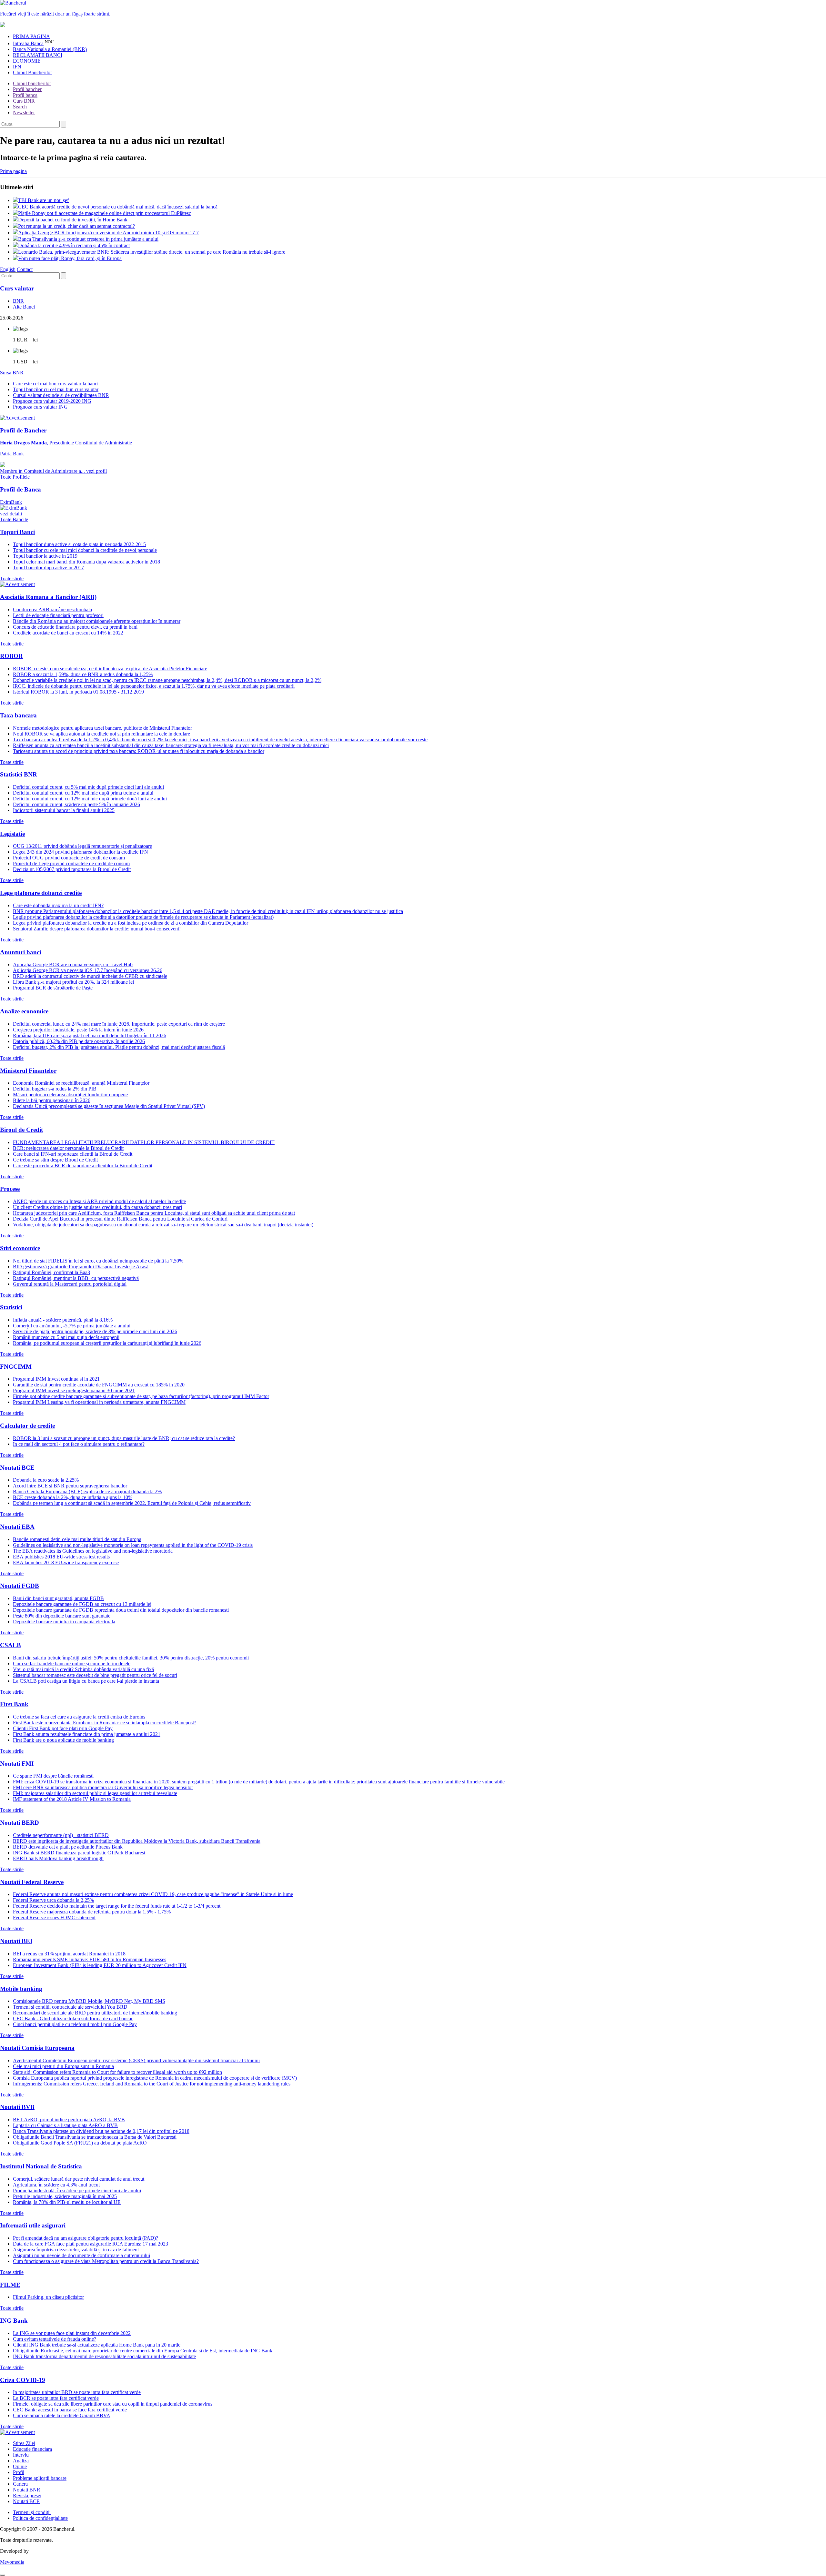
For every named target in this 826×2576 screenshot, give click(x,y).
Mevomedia (12, 2562)
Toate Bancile (14, 519)
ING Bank (14, 2321)
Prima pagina (13, 171)
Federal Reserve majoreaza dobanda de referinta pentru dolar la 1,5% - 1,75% (92, 1912)
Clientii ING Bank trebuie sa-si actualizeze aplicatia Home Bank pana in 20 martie (97, 2345)
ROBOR (11, 656)
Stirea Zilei (24, 2443)
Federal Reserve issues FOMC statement (54, 1917)
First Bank (14, 1704)
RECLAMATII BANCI (38, 55)
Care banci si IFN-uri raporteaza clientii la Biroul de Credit (73, 1154)
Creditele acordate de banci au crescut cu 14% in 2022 (68, 633)
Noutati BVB (17, 2107)
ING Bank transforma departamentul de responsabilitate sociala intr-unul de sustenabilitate (104, 2356)
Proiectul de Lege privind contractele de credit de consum (71, 863)
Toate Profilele (15, 477)
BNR (18, 301)
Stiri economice (20, 1248)
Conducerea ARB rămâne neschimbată (52, 609)
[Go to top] (3, 2575)
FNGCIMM (16, 1367)
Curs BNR (24, 101)
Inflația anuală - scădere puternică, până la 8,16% (63, 1320)
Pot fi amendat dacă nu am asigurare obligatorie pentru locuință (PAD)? (86, 2238)
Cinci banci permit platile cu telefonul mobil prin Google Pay (75, 2024)
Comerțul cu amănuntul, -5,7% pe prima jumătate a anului (72, 1326)
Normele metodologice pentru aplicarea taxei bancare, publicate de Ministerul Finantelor (102, 728)
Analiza (21, 2461)
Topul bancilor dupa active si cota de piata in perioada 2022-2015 (79, 544)
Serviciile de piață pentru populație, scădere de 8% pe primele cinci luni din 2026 (95, 1331)
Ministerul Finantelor (28, 1071)
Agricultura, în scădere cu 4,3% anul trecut (56, 2185)
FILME (10, 2285)
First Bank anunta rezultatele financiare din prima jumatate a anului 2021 (87, 1734)
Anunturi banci (20, 952)
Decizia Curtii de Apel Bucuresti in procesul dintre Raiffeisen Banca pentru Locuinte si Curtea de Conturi (120, 1219)
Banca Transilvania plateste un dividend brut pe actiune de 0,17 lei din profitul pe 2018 (101, 2131)
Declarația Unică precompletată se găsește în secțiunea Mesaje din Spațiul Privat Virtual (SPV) (109, 1106)
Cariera (20, 2484)
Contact (25, 269)
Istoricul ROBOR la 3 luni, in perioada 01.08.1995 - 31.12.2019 (78, 692)
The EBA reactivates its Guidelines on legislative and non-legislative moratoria (93, 1551)
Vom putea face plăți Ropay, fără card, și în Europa (70, 258)
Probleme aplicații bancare (40, 2478)
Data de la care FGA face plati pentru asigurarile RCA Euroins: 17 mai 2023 (91, 2244)
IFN (17, 67)
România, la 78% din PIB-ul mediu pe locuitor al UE (67, 2202)
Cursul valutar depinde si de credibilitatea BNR (61, 395)
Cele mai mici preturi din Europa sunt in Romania (63, 2066)
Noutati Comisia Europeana (37, 2048)
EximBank (11, 508)
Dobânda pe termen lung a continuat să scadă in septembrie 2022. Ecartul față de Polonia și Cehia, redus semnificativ (132, 1503)
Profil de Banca (20, 489)
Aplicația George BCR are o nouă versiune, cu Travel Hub (73, 964)
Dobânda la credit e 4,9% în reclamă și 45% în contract (74, 245)
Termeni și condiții (32, 2512)
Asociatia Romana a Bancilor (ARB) (48, 597)
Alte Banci (24, 307)
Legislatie (12, 834)
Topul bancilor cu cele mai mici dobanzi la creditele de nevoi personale (85, 550)
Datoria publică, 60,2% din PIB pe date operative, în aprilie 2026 (79, 1041)
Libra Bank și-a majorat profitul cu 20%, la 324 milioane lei (73, 982)
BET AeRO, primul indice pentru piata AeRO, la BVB (69, 2120)
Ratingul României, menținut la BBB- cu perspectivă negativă (76, 1278)
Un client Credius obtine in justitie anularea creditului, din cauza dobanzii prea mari (97, 1207)
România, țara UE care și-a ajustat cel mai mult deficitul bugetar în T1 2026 (90, 1035)
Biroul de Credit (21, 1130)
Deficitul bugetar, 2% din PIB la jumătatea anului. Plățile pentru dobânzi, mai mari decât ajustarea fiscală (119, 1047)
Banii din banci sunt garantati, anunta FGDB (58, 1598)
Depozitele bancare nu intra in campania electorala (64, 1622)
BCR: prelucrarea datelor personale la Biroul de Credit (68, 1148)
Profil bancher (27, 89)
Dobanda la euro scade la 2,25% (46, 1480)
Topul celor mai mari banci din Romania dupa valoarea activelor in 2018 (86, 562)
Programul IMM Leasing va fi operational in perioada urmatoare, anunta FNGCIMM (99, 1402)
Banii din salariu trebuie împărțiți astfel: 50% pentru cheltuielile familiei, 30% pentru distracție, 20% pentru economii (131, 1658)
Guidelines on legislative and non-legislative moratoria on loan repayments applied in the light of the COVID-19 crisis (133, 1545)
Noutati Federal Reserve (32, 1882)
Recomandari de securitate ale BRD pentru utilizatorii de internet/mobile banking (95, 2013)
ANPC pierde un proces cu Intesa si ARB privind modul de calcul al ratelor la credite (99, 1201)
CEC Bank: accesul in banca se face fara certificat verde (70, 2410)
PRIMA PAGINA (31, 36)
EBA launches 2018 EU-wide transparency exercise (66, 1562)
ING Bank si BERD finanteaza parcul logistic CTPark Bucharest (79, 1853)
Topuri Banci (17, 532)
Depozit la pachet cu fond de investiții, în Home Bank (73, 220)
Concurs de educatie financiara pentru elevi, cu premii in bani (75, 627)
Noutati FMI (17, 1764)
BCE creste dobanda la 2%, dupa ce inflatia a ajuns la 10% (73, 1497)
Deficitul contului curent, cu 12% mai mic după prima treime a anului (83, 793)
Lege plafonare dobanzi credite (41, 893)
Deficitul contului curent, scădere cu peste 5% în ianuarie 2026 (76, 804)
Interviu (21, 2455)
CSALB (10, 1645)
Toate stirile (12, 578)
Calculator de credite (27, 1426)
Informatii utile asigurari (33, 2225)
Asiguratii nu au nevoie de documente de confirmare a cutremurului (81, 2255)
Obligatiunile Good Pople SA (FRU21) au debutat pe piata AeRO (80, 2143)
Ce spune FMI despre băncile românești (53, 1776)
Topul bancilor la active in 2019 (45, 556)
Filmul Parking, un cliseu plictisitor (48, 2297)
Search (20, 107)
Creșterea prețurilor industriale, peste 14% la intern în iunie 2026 (80, 1030)
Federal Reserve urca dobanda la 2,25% (53, 1900)
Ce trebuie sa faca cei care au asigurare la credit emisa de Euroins (79, 1717)
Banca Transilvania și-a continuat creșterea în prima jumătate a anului (88, 239)
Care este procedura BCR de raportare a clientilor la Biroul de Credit (83, 1166)
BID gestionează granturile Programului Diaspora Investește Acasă (81, 1267)
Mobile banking (21, 1989)
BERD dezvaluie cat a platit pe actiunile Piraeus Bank (68, 1847)
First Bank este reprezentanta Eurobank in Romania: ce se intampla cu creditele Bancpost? (105, 1723)
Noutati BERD (20, 1823)
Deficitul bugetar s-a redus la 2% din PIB (55, 1089)
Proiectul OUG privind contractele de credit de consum (69, 858)
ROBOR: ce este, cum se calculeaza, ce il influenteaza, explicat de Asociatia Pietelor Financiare (110, 669)
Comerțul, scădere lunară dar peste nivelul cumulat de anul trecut (79, 2179)
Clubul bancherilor (32, 83)
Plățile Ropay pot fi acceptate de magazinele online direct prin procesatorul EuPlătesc (105, 213)
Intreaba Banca (28, 43)
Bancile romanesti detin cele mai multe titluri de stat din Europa (77, 1539)
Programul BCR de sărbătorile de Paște (53, 988)
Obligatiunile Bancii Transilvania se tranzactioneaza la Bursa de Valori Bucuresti (95, 2137)
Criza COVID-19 (23, 2380)
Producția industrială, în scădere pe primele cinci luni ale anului (77, 2191)
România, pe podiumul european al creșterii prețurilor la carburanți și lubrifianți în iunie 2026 (107, 1343)
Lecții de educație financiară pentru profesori (58, 615)
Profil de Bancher (23, 430)
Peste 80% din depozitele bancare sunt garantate (62, 1616)
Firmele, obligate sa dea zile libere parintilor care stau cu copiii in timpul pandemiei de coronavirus (113, 2404)
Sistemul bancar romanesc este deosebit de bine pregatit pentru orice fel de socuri (95, 1675)
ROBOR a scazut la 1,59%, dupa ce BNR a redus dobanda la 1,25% (83, 674)
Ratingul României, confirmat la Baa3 (51, 1272)
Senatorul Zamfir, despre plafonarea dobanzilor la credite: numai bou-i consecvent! (97, 929)
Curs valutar (17, 288)
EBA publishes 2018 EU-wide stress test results (61, 1557)
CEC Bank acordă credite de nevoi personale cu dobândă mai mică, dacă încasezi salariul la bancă (118, 207)
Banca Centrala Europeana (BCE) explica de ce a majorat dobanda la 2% (87, 1491)
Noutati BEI (16, 1941)
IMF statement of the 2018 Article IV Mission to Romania (72, 1799)
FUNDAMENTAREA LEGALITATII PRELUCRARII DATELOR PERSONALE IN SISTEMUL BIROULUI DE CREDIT (144, 1142)
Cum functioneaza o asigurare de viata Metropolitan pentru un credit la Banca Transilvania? (106, 2261)
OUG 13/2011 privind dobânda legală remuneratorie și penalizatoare (82, 846)
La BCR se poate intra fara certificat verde (56, 2398)
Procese (10, 1189)
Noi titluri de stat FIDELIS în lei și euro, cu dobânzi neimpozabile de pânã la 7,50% (98, 1261)
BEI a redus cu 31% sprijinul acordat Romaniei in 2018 (69, 1954)
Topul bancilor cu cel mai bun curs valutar (56, 389)
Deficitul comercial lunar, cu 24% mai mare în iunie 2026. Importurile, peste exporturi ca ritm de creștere (119, 1024)
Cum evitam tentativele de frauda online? (55, 2339)
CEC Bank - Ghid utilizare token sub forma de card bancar (73, 2018)
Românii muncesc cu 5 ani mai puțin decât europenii (66, 1337)
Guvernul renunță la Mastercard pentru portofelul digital (70, 1284)
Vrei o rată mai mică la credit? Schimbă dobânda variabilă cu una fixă (83, 1669)
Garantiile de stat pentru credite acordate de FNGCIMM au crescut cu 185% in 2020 (99, 1385)
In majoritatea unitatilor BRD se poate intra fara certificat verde (77, 2392)
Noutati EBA (17, 1527)
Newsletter (24, 112)
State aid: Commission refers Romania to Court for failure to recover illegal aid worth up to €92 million (117, 2072)
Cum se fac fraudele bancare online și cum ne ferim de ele (72, 1663)
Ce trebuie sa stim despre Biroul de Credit (55, 1160)
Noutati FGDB (20, 1586)
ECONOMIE (27, 61)
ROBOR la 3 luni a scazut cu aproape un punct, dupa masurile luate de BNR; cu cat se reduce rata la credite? (124, 1438)
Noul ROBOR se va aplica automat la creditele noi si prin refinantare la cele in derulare (101, 734)
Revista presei (27, 2495)
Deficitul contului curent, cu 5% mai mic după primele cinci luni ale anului (88, 787)
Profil (19, 2472)
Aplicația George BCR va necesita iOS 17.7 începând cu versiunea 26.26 (88, 970)
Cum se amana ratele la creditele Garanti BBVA (62, 2415)
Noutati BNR (27, 2490)
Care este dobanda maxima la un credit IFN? (58, 905)
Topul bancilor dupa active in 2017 (48, 568)
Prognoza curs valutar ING (40, 407)
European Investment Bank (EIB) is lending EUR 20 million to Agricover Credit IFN (100, 1965)
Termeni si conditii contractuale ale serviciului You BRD (70, 2007)
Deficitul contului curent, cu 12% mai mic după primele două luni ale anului (90, 799)
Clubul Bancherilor (32, 72)
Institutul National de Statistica (41, 2166)
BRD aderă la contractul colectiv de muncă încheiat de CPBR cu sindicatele (90, 976)
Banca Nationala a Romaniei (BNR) (50, 49)
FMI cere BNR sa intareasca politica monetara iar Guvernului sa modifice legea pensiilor (103, 1787)
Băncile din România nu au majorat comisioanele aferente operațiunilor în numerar (97, 621)
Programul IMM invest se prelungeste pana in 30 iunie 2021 (74, 1390)
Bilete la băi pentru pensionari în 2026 (52, 1100)
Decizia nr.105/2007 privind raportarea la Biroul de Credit (72, 869)
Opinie (20, 2466)
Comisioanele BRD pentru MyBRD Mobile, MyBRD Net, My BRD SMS (89, 2001)
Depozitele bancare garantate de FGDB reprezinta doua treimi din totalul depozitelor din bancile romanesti (121, 1610)
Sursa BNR (12, 373)
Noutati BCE (17, 1468)
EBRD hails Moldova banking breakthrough (58, 1858)
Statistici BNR (19, 774)
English (8, 269)
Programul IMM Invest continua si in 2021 (56, 1379)
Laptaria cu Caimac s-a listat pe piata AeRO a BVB (65, 2125)
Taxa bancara (18, 715)
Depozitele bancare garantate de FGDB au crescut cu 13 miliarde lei (82, 1604)
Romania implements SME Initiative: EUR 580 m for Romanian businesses (90, 1959)
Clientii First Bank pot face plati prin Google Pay (63, 1728)
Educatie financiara (32, 2449)
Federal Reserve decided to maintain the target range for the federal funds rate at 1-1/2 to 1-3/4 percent (117, 1906)
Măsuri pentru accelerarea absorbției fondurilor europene (70, 1095)
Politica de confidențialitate (40, 2518)
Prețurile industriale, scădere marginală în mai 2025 (65, 2196)
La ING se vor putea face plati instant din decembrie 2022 (72, 2333)
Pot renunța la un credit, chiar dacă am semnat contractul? (76, 226)
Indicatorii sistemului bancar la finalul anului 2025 (64, 810)
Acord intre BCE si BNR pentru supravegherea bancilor (70, 1486)
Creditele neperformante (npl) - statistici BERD (61, 1835)
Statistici (11, 1307)
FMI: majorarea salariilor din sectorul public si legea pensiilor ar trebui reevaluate (95, 1793)
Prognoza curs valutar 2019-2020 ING (52, 401)
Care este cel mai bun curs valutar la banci (56, 384)
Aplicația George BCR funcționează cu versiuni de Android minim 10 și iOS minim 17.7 (108, 233)
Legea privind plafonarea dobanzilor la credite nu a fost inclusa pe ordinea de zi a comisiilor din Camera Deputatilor (131, 923)
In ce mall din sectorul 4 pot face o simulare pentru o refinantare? (79, 1444)
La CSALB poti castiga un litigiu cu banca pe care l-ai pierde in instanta (86, 1681)
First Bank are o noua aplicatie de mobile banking (63, 1740)
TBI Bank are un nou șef (43, 200)
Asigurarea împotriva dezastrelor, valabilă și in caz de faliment (76, 2250)
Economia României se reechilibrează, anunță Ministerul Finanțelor (81, 1083)
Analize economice (24, 1011)
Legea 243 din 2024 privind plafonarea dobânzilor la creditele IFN (81, 852)
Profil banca (25, 95)
